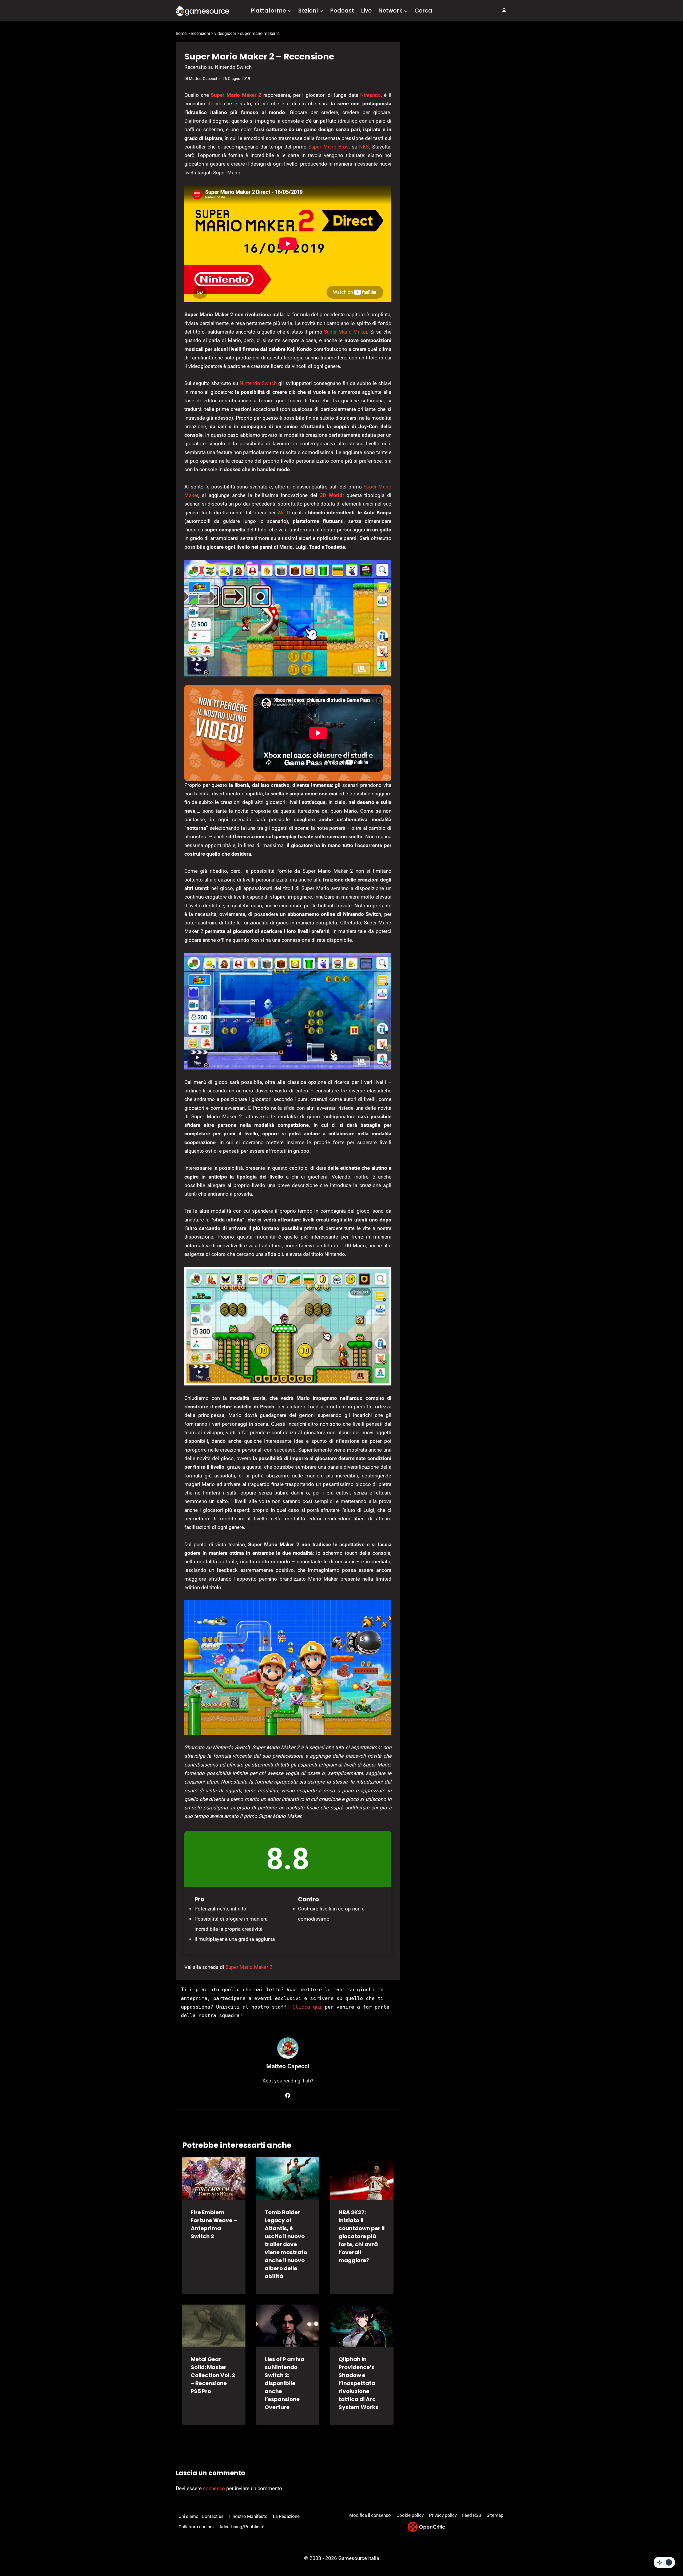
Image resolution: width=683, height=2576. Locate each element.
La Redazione (286, 2516)
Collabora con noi (196, 2527)
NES (364, 147)
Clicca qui (307, 2007)
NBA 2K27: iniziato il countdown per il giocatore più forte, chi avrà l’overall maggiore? (362, 2236)
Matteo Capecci (203, 79)
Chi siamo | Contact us (201, 2516)
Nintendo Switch (258, 383)
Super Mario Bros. (329, 147)
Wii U (284, 513)
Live (366, 11)
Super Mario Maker (346, 332)
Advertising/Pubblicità (242, 2527)
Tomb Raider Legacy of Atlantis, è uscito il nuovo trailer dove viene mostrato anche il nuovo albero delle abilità (286, 2244)
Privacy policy (443, 2515)
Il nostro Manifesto (248, 2516)
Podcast (342, 11)
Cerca (423, 11)
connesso (214, 2488)
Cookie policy (410, 2515)
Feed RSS (472, 2515)
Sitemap (495, 2515)
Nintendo (370, 95)
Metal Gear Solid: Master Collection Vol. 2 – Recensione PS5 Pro (213, 2375)
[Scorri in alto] (665, 2552)
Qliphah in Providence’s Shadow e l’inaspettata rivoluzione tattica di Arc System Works (358, 2383)
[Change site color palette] (664, 2562)
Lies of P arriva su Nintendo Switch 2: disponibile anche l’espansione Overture (285, 2383)
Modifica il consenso (370, 2515)
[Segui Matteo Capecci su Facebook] (288, 2096)
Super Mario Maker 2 (236, 95)
